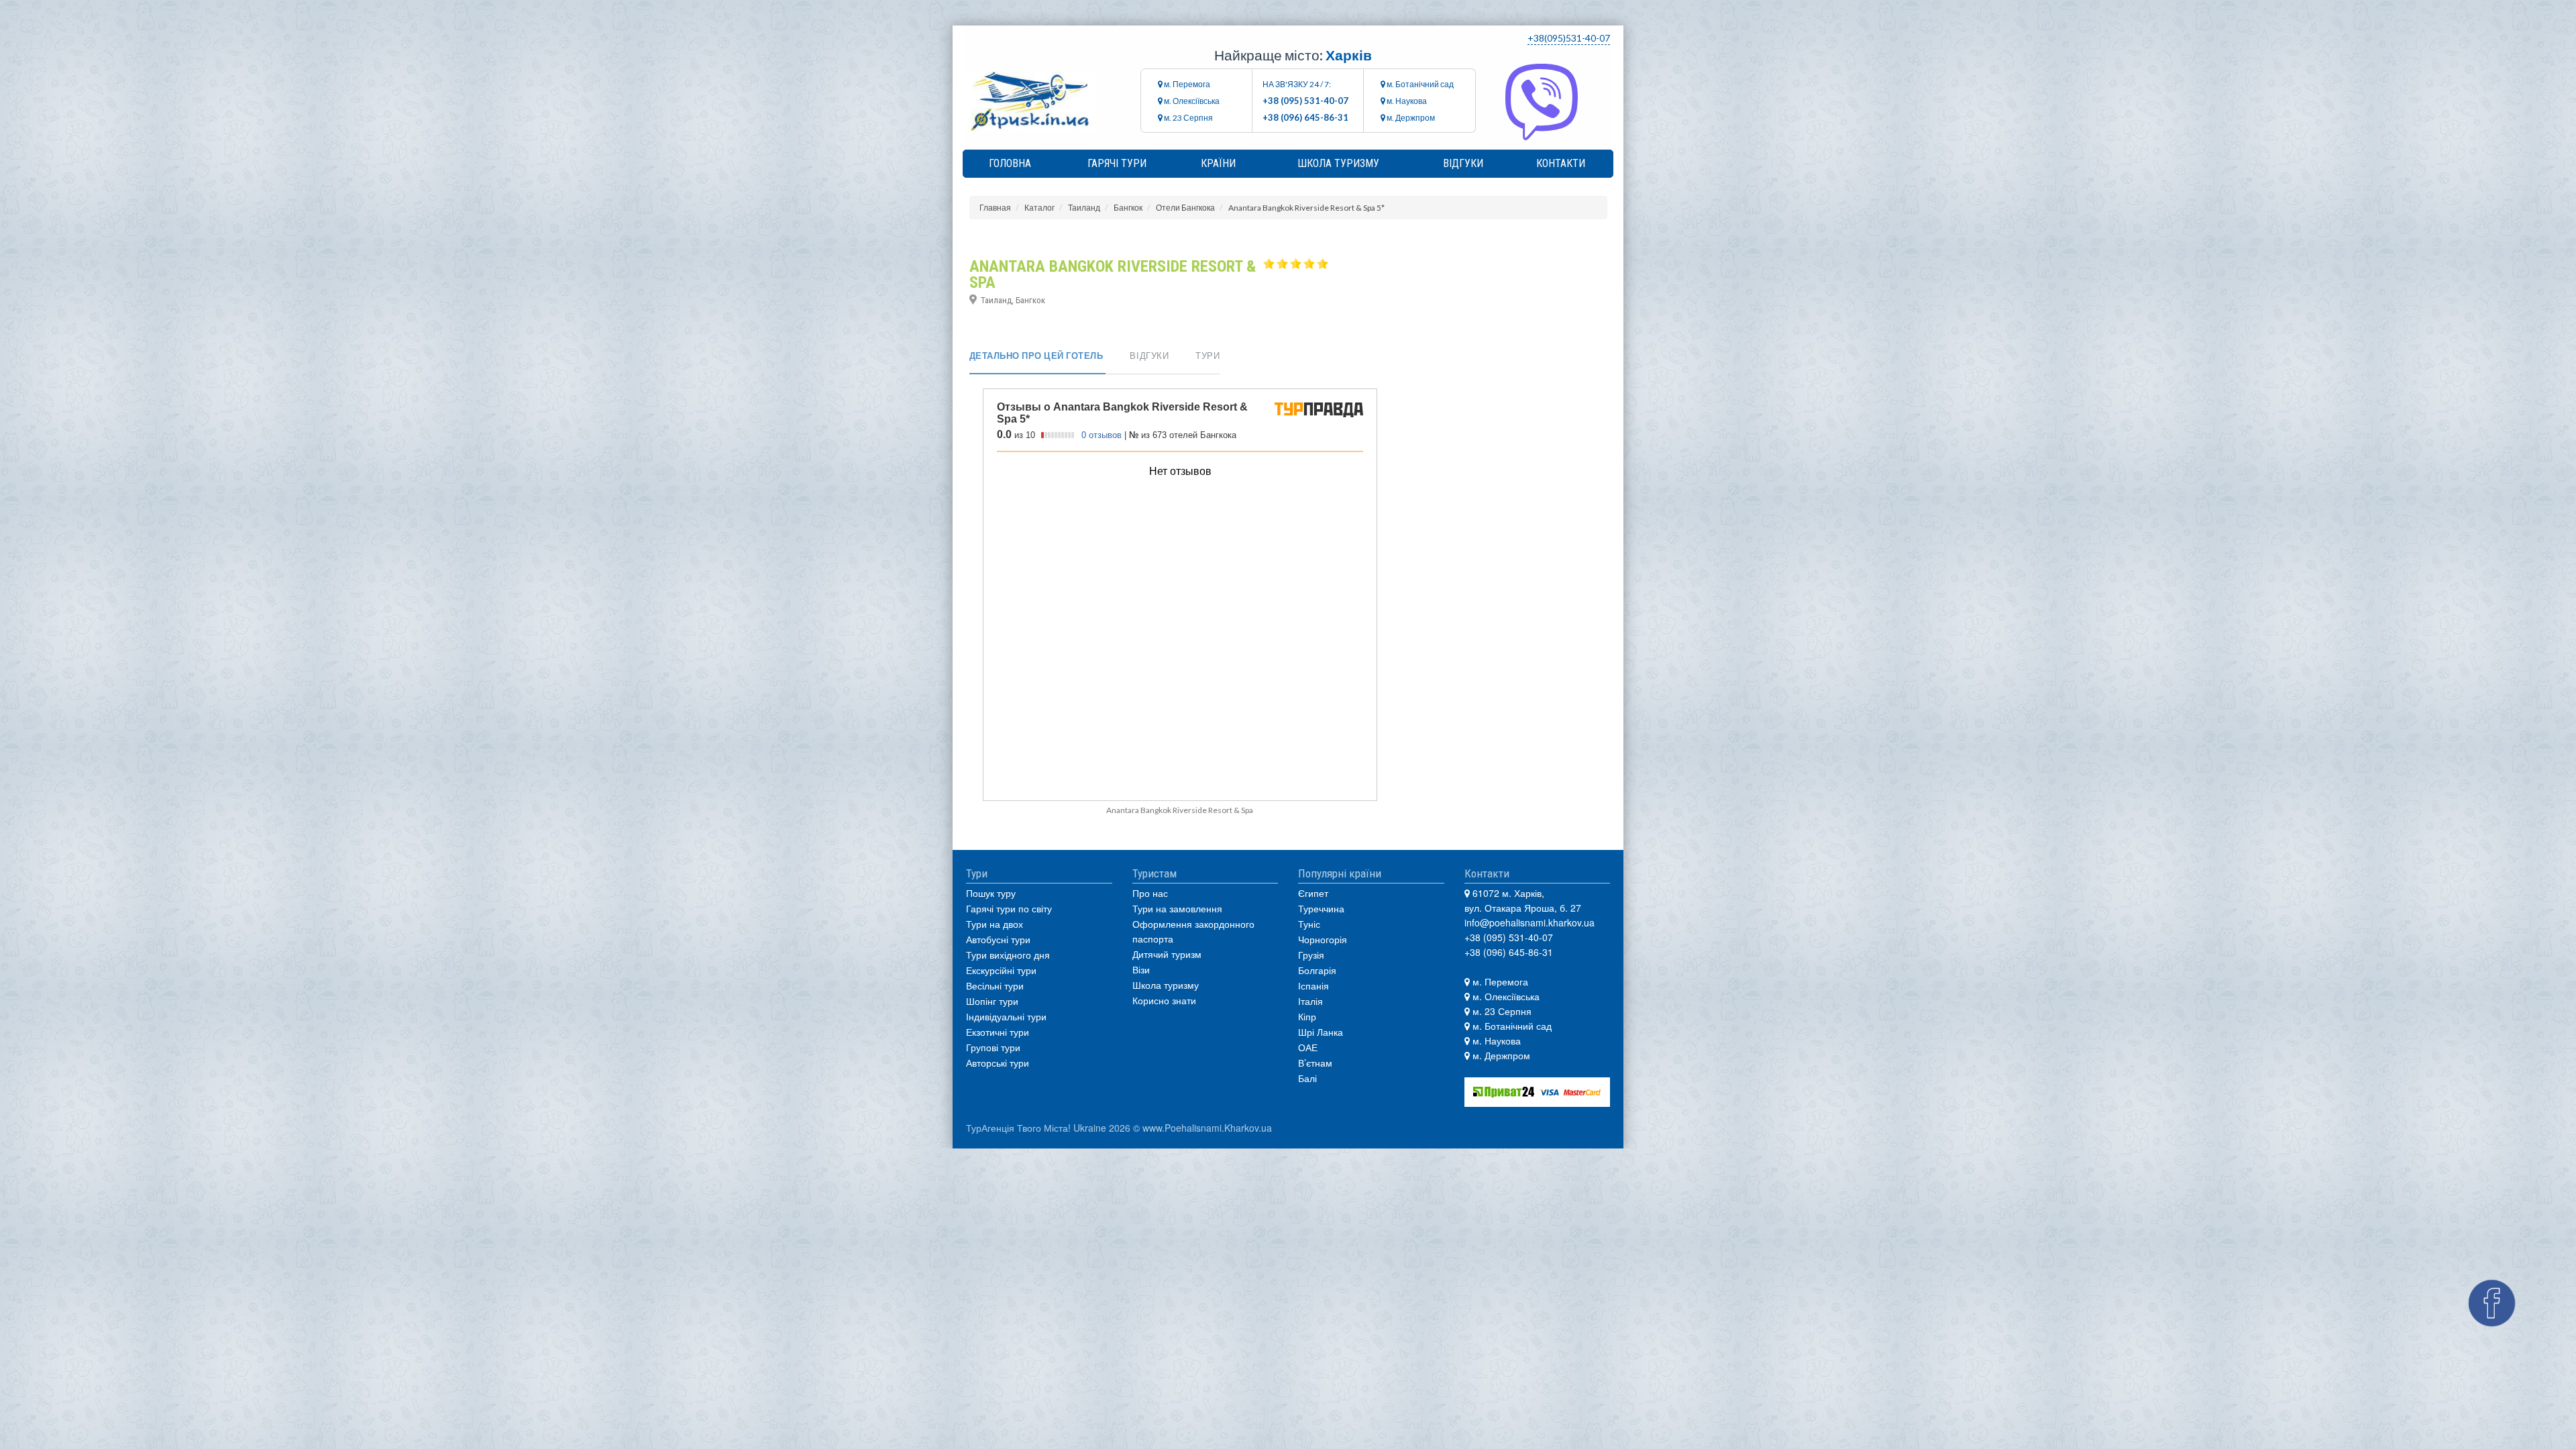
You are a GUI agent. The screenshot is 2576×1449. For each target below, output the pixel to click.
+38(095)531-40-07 (1569, 38)
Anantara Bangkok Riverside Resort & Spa (1180, 810)
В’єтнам (1315, 1063)
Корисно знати (1164, 1000)
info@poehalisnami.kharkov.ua (1529, 922)
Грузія (1311, 955)
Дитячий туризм (1167, 954)
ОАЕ (1308, 1047)
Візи (1141, 969)
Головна (1010, 163)
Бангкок (1128, 208)
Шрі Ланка (1321, 1032)
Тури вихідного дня (1008, 955)
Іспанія (1313, 985)
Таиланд (1084, 208)
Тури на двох (995, 924)
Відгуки (1463, 163)
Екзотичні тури (998, 1032)
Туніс (1309, 924)
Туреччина (1321, 908)
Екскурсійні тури (1001, 970)
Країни (1218, 163)
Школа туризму (1338, 163)
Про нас (1150, 893)
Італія (1310, 1001)
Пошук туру (991, 893)
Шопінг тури (992, 1001)
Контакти (1561, 163)
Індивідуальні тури (1006, 1016)
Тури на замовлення (1177, 908)
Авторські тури (998, 1063)
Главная (995, 208)
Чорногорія (1323, 939)
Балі (1307, 1078)
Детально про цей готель (1036, 356)
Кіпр (1307, 1016)
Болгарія (1317, 970)
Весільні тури (995, 985)
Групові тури (993, 1047)
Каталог (1039, 208)
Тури (1207, 356)
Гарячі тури (1117, 163)
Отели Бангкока (1185, 208)
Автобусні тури (998, 939)
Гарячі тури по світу (1009, 908)
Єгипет (1313, 893)
